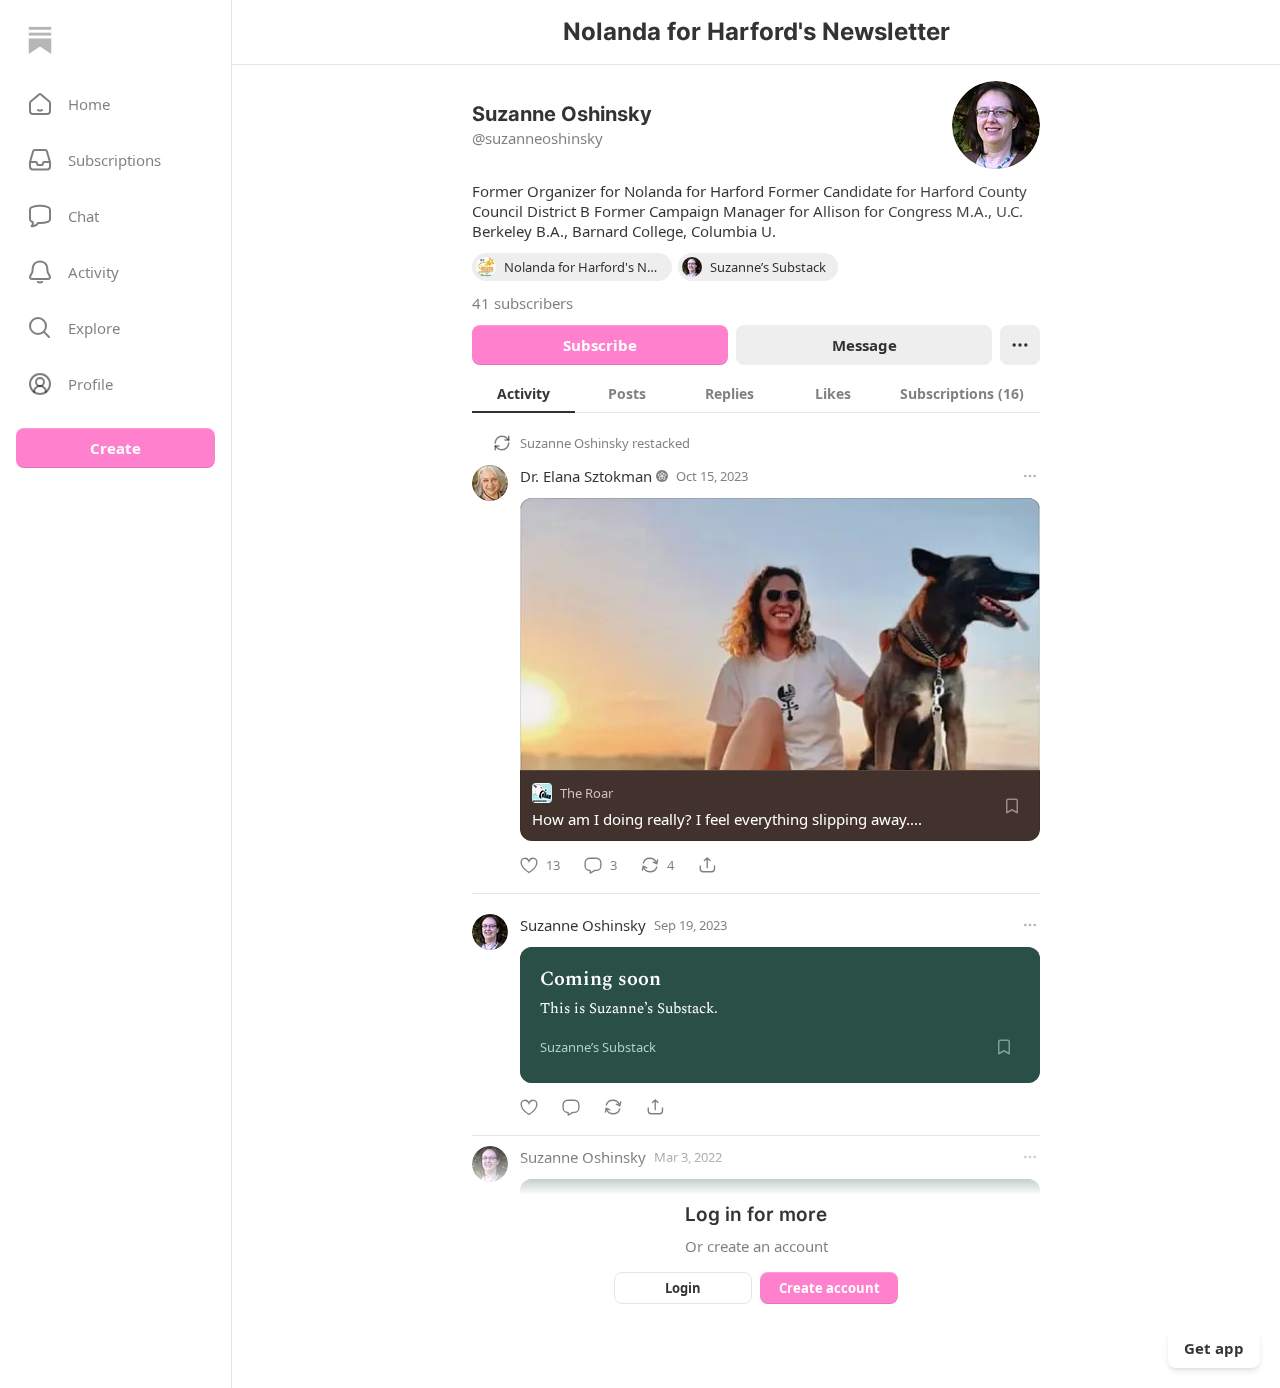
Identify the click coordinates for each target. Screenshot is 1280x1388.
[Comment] (571, 1107)
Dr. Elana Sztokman (586, 476)
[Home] (40, 40)
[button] (115, 104)
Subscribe (600, 345)
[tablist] (756, 393)
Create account (829, 1288)
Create (115, 448)
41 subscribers (522, 303)
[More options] (1030, 476)
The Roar (586, 793)
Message (864, 345)
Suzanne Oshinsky (574, 443)
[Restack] (613, 1107)
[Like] (529, 1107)
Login (683, 1288)
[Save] (1012, 806)
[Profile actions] (1020, 345)
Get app (1214, 1348)
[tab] (523, 393)
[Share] (707, 865)
